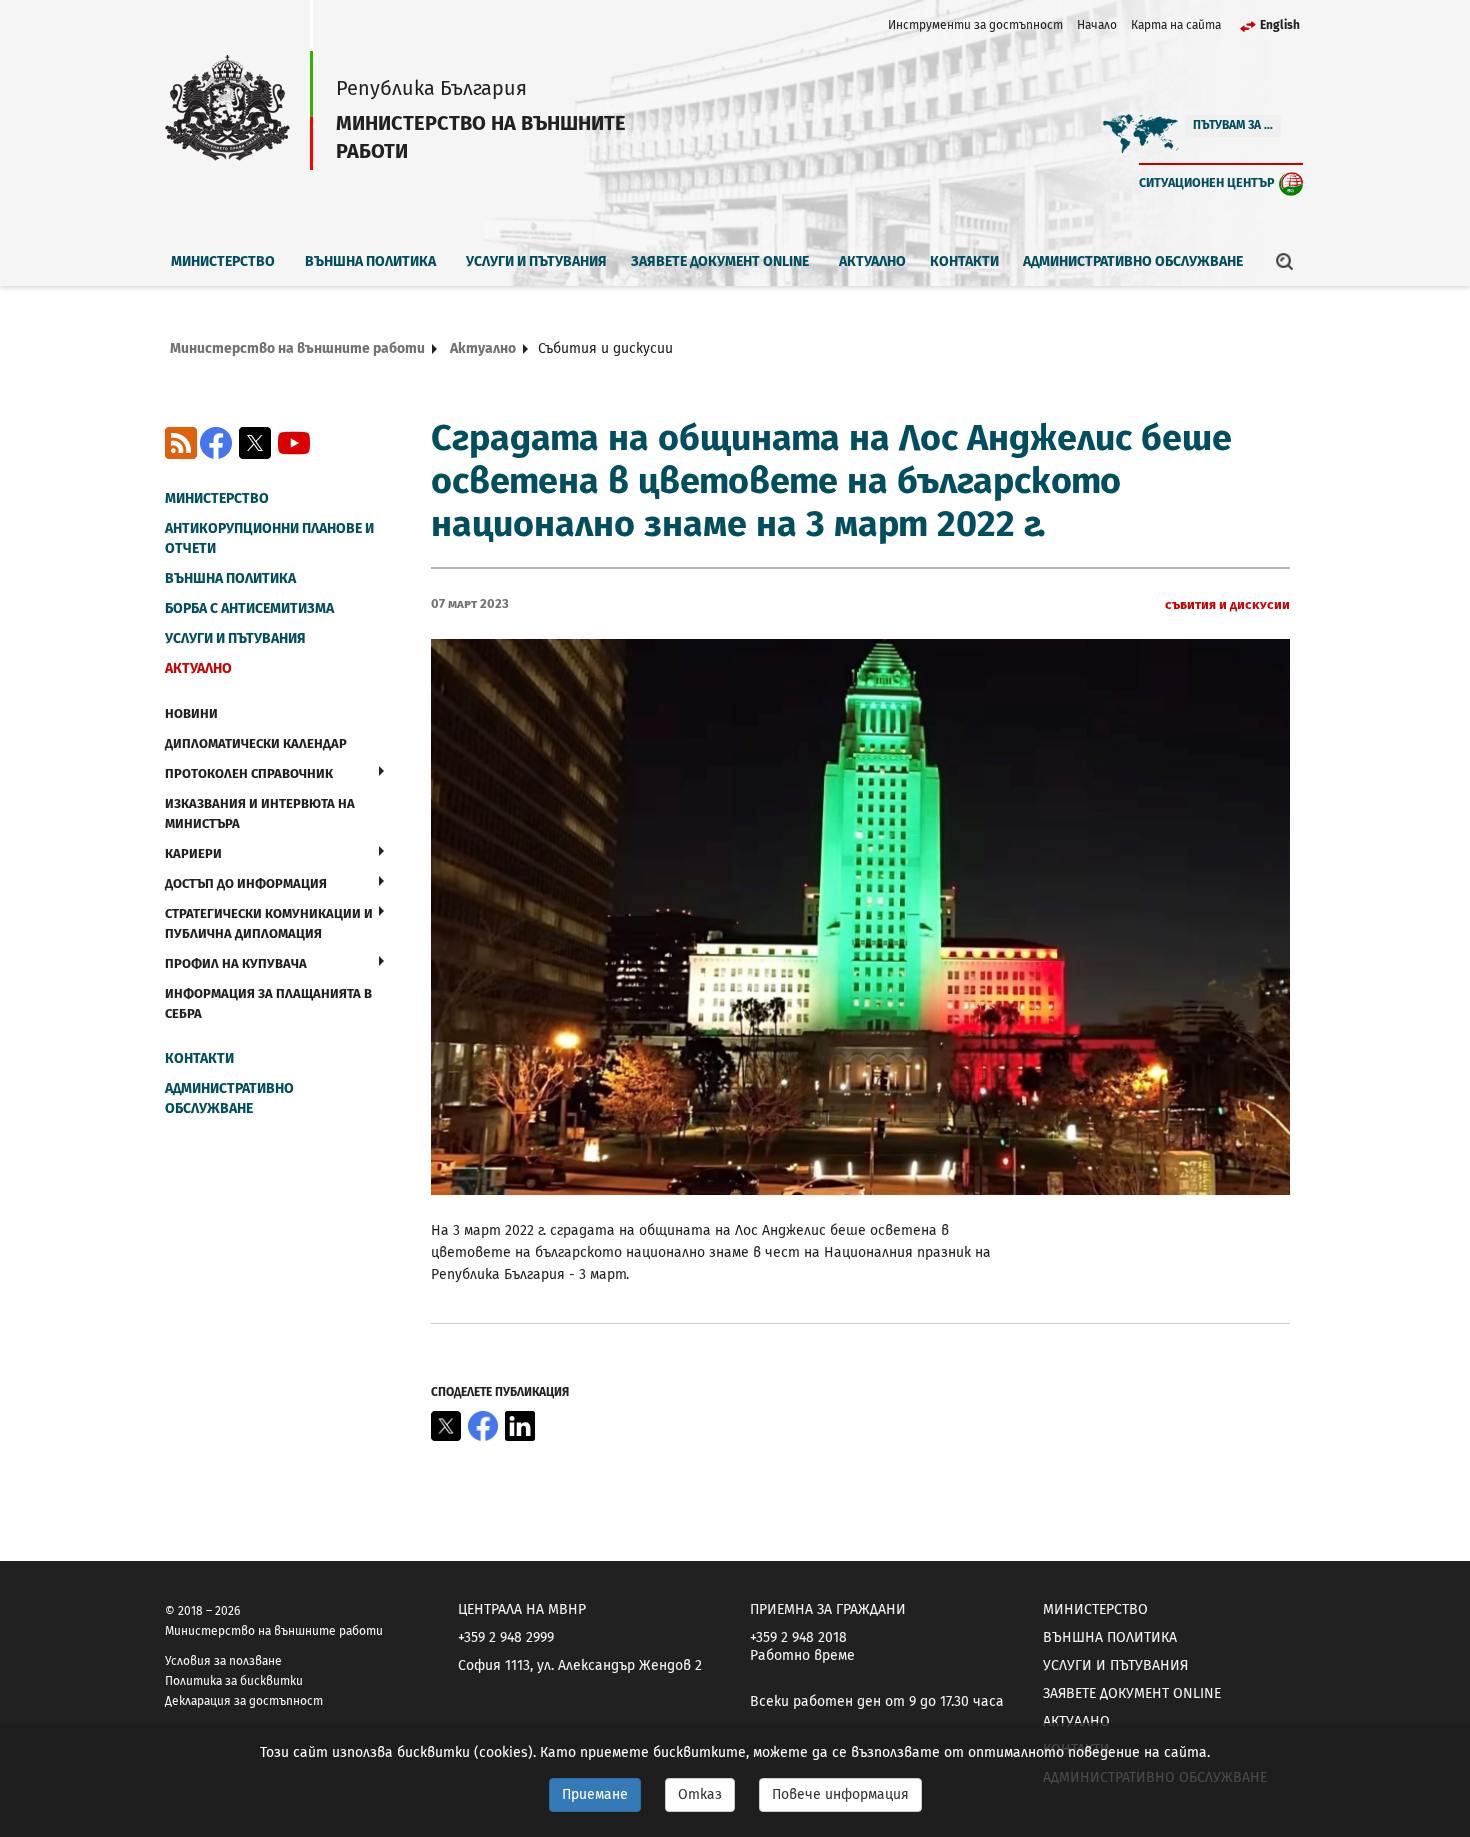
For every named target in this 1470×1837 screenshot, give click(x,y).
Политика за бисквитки (234, 1681)
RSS (181, 443)
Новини (191, 713)
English (1280, 25)
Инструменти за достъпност (975, 25)
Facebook (216, 443)
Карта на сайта (1176, 25)
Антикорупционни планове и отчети (269, 538)
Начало (1097, 25)
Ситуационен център (1207, 182)
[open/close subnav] (381, 771)
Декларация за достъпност (244, 1701)
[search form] (1285, 261)
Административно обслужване (1133, 261)
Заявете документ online (720, 261)
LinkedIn (520, 1426)
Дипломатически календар (256, 743)
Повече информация (840, 1794)
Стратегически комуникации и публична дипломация (269, 923)
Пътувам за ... (1233, 125)
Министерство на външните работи (297, 348)
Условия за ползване (223, 1661)
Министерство (223, 261)
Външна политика (370, 261)
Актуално (872, 261)
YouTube (294, 443)
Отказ (700, 1794)
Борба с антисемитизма (249, 608)
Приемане (595, 1794)
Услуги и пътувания (536, 261)
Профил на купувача (236, 963)
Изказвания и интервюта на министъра (260, 813)
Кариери (193, 853)
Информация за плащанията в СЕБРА (268, 1003)
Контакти (964, 261)
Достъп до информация (246, 883)
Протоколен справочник (249, 773)
